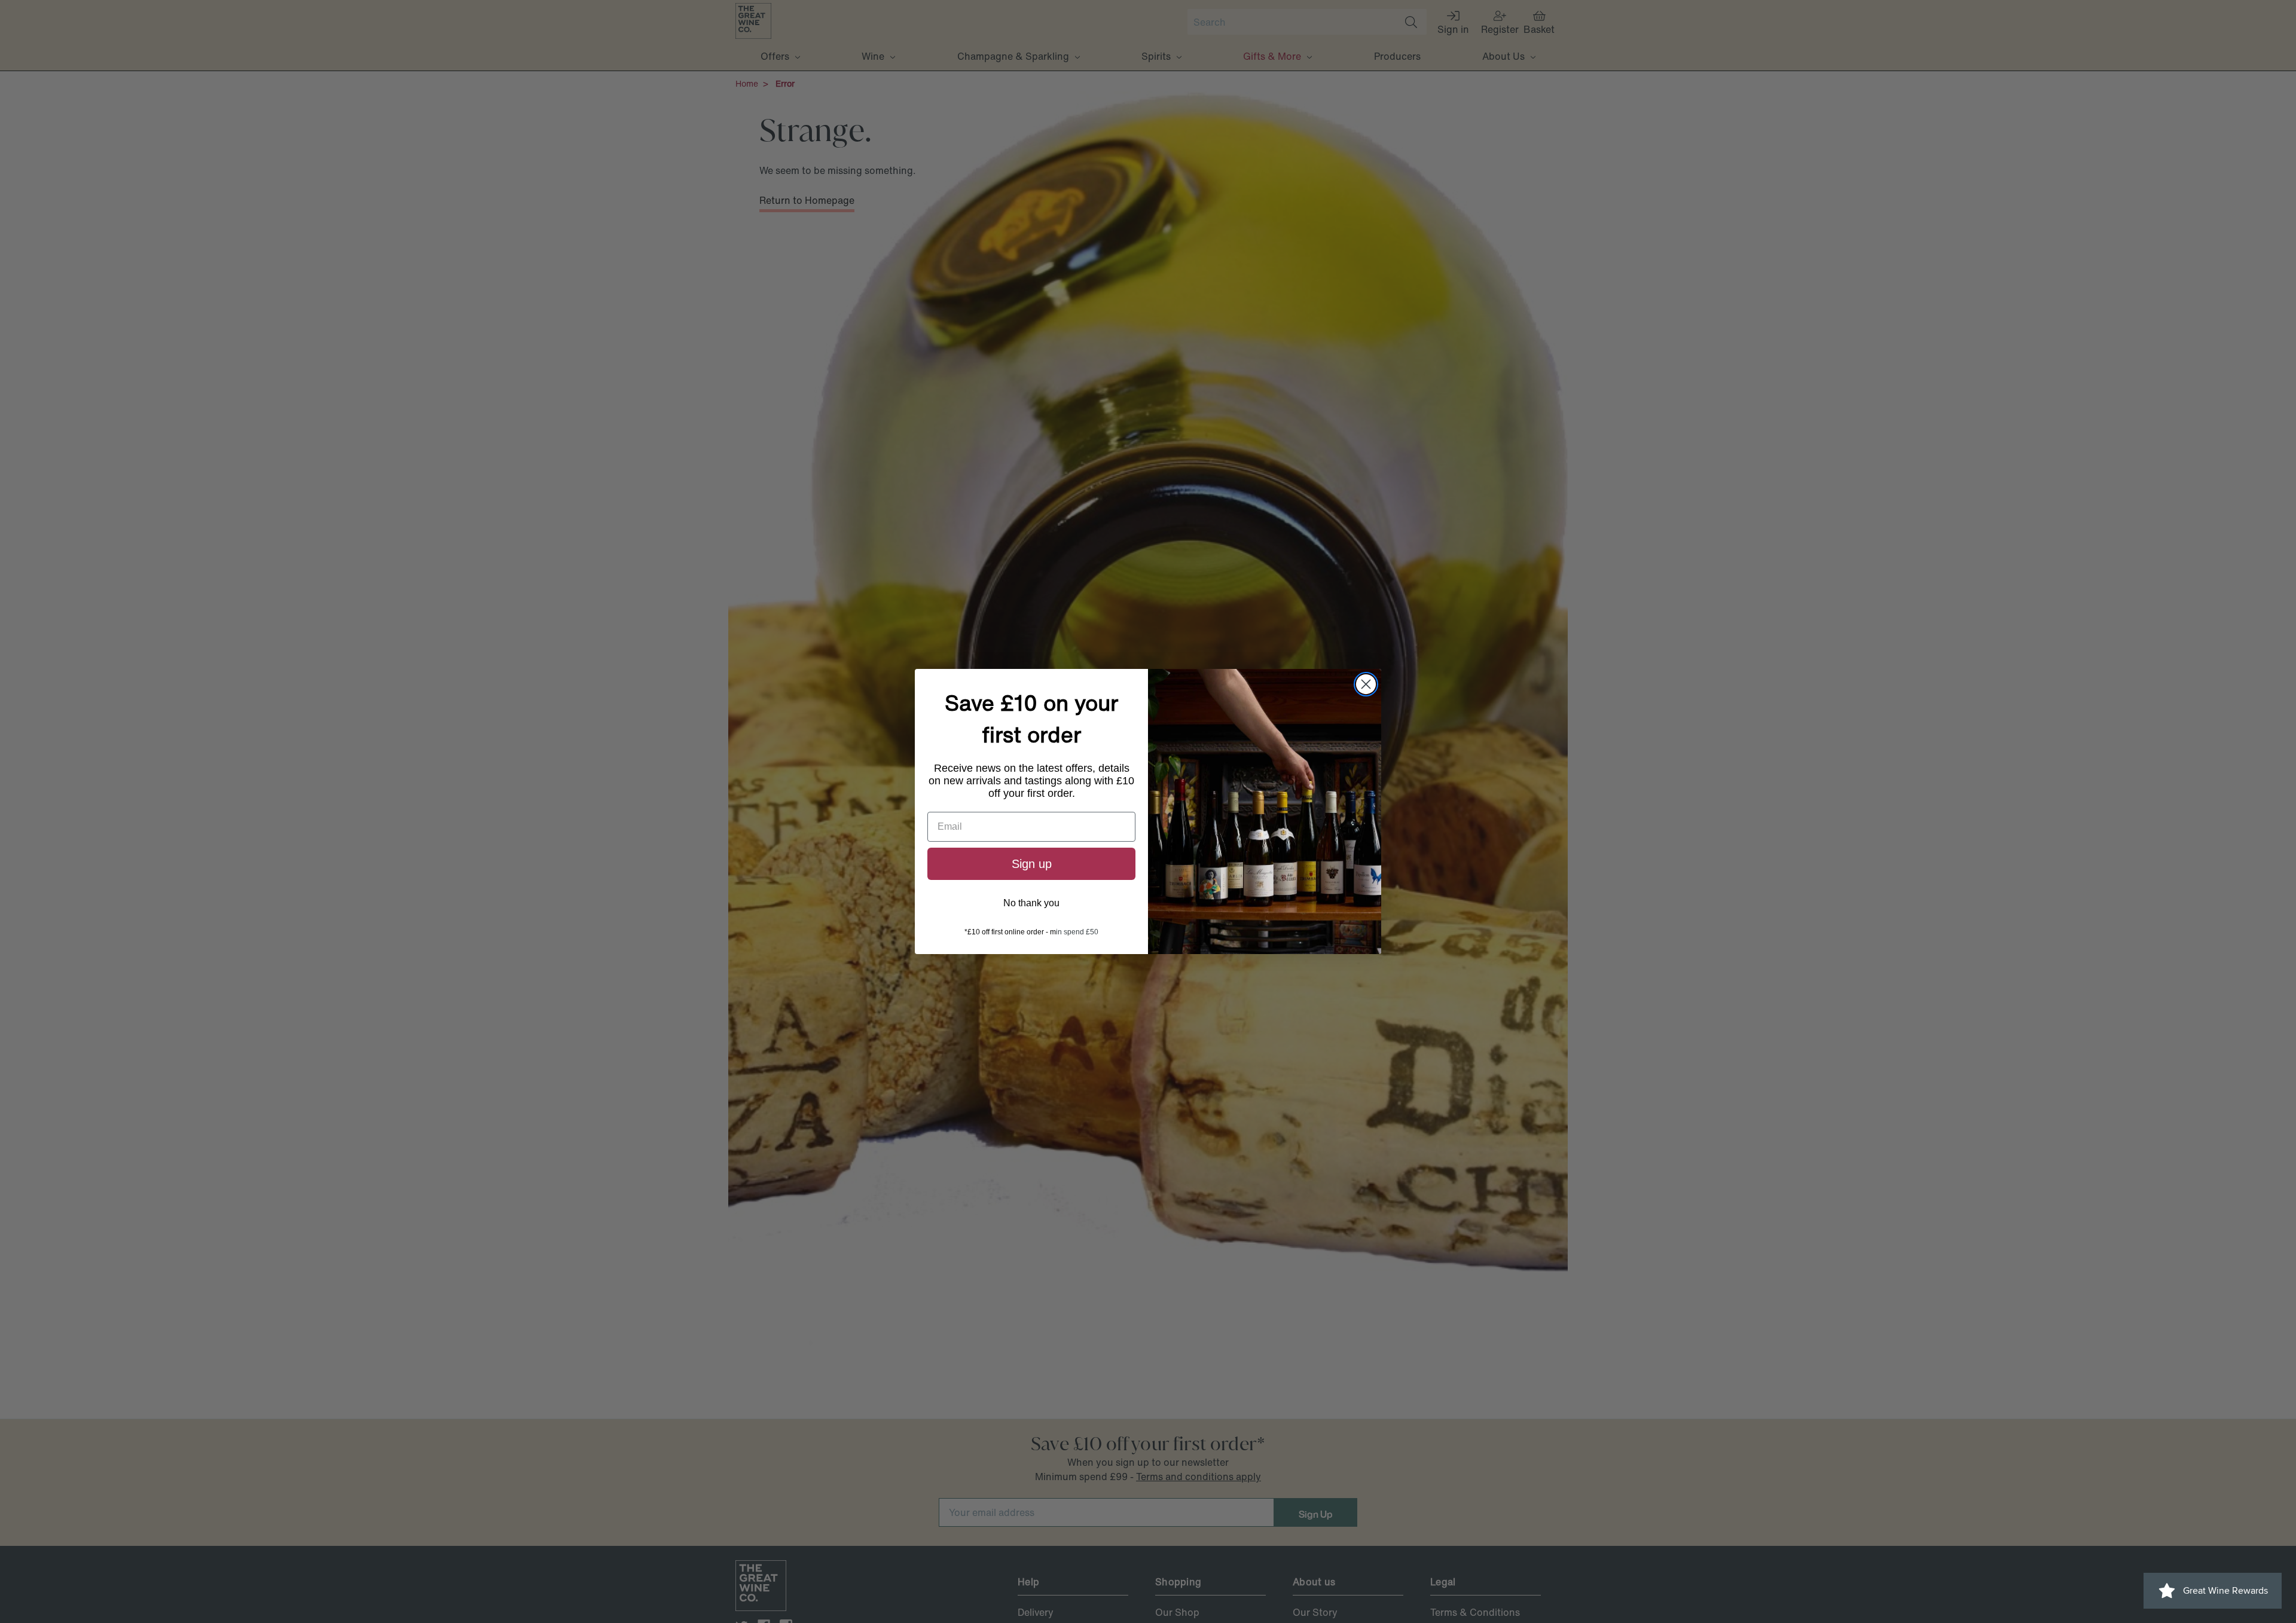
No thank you (1031, 903)
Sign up (1032, 864)
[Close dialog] (1366, 684)
